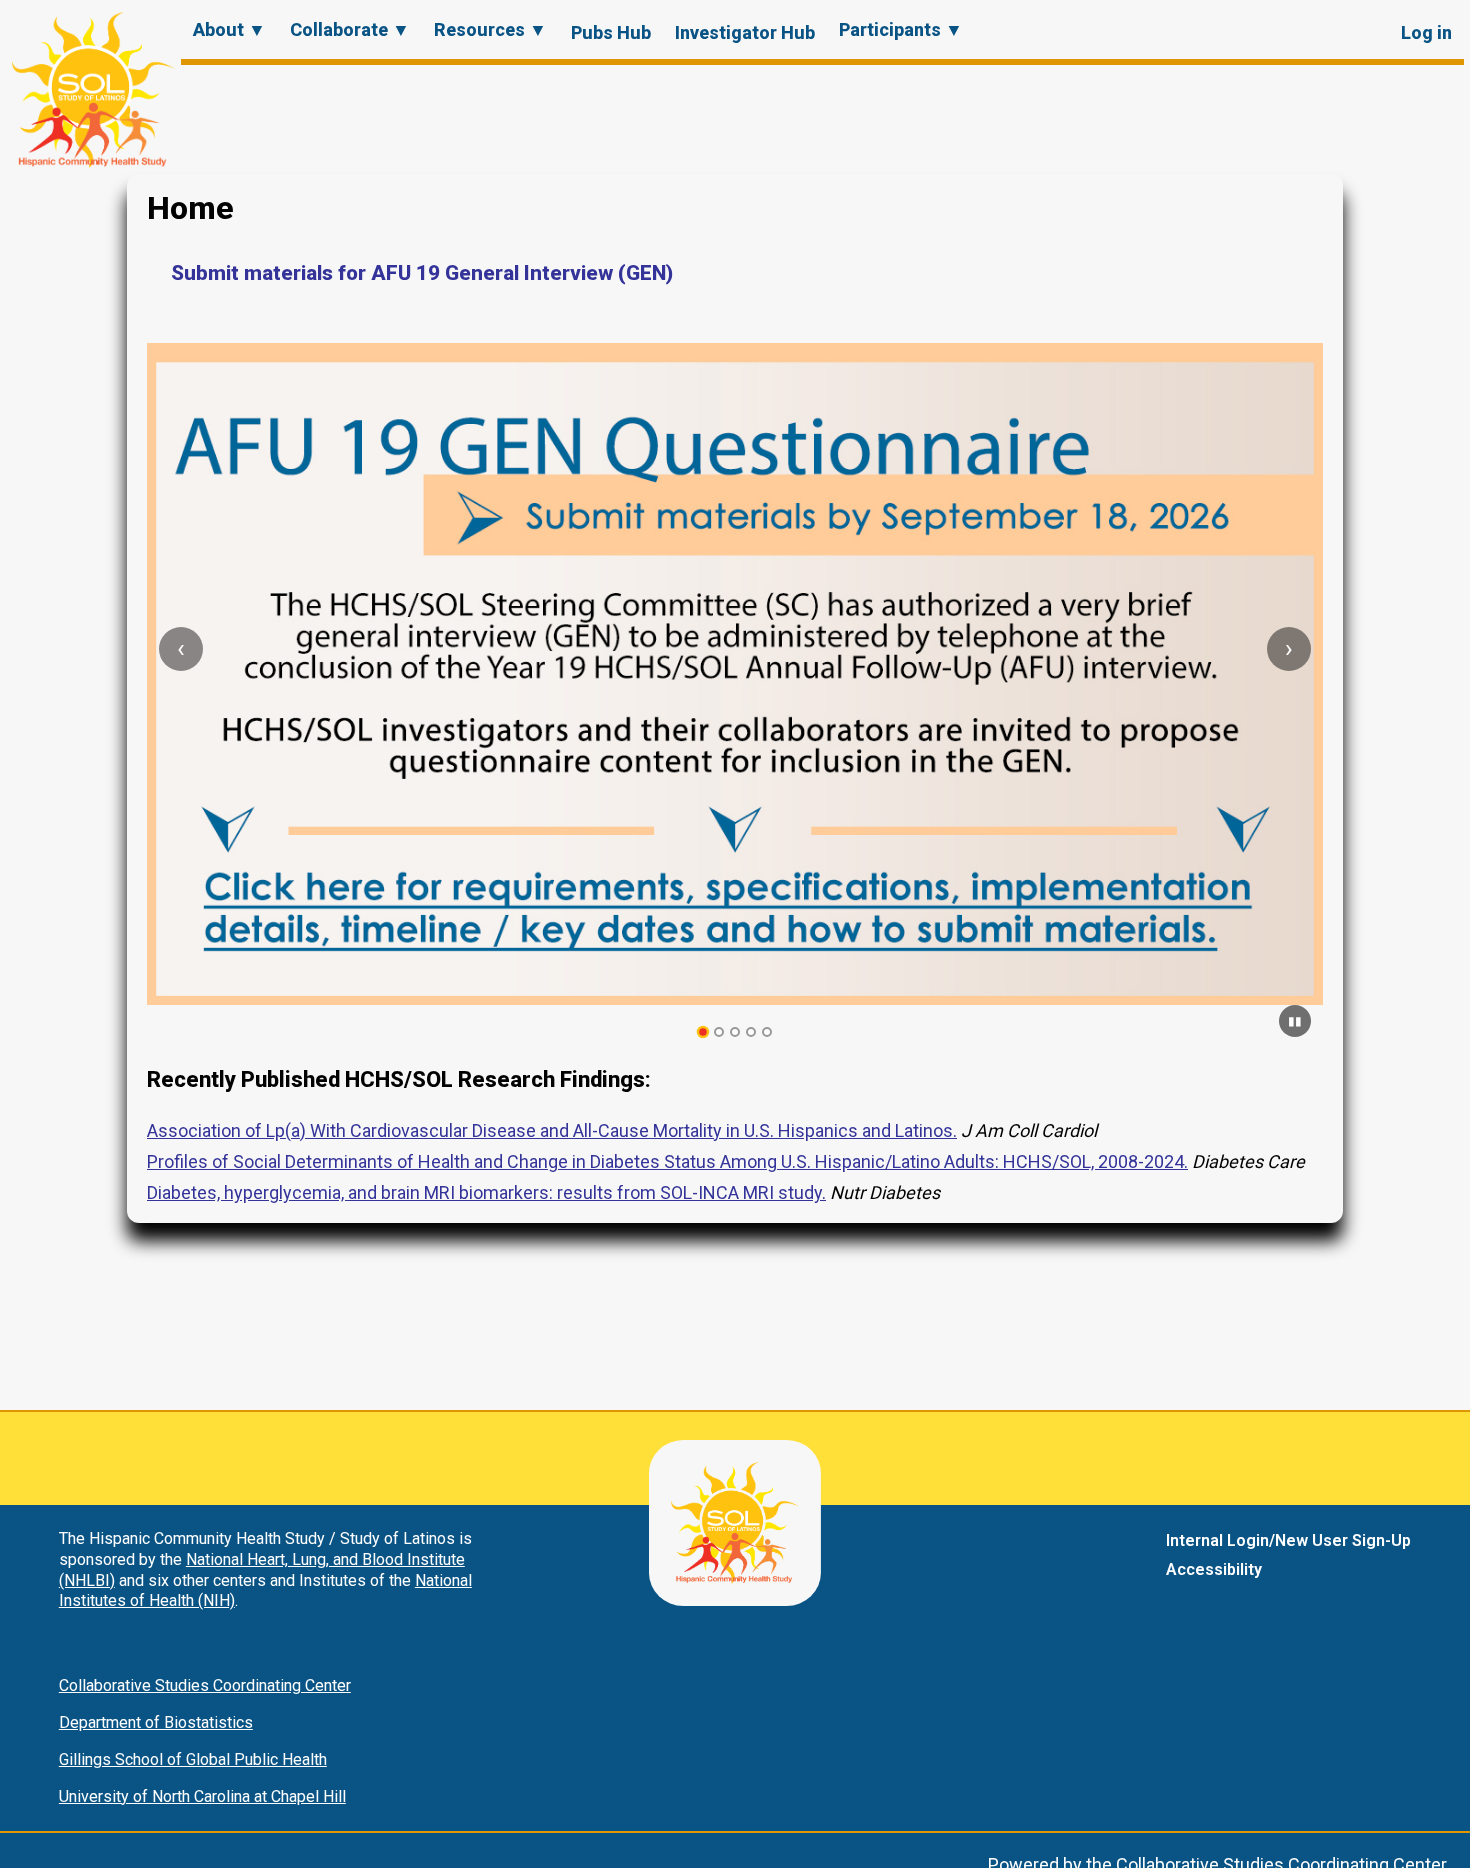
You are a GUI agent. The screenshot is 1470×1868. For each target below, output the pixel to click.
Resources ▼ (490, 29)
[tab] (703, 1032)
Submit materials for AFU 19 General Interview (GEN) (422, 273)
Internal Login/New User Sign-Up (1288, 1540)
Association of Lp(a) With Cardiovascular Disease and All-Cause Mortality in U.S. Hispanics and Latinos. (552, 1130)
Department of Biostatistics (156, 1722)
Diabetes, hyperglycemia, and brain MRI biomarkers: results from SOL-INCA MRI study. (486, 1192)
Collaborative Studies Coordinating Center (205, 1685)
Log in (1426, 32)
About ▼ (229, 29)
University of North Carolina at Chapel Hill (202, 1796)
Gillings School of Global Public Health (193, 1759)
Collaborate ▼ (350, 29)
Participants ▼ (901, 29)
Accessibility (1214, 1569)
